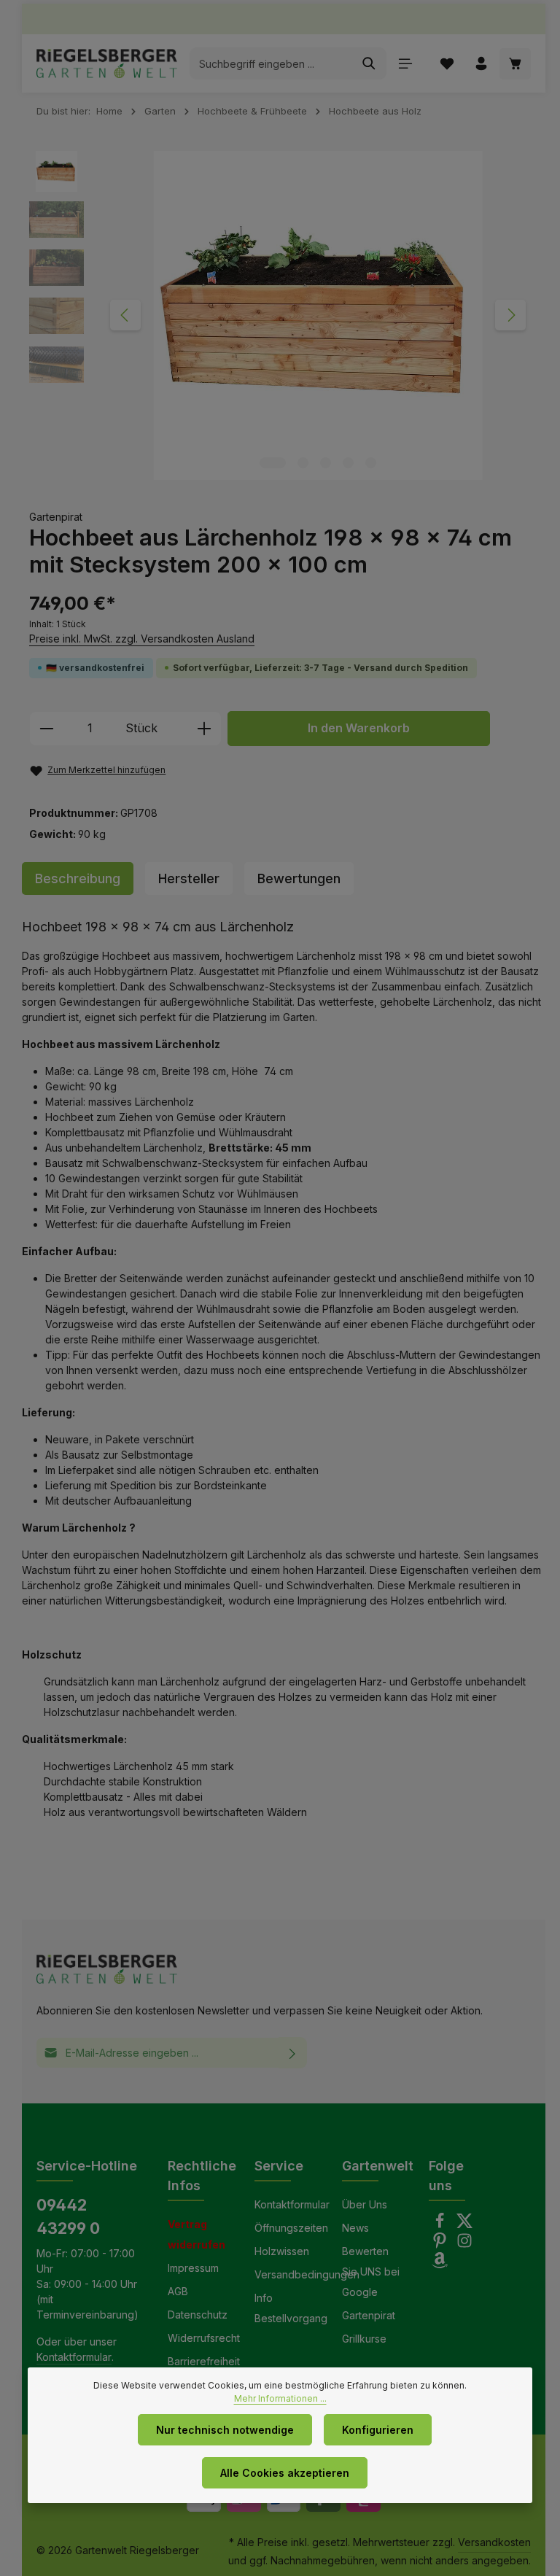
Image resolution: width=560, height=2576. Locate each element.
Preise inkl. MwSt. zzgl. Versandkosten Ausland (142, 639)
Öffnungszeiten (291, 2228)
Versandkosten (494, 2542)
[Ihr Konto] (481, 64)
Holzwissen (282, 2251)
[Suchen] (369, 63)
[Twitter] (464, 2225)
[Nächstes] (510, 315)
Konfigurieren (378, 2430)
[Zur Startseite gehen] (107, 63)
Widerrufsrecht (204, 2338)
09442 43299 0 (68, 2216)
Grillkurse (364, 2339)
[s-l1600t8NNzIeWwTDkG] (318, 315)
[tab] (78, 878)
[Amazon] (440, 2264)
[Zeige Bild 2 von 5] (303, 463)
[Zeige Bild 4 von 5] (348, 463)
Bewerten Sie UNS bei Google (371, 2272)
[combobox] (271, 63)
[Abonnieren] (293, 2053)
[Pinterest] (441, 2245)
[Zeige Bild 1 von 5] (273, 463)
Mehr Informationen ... (280, 2398)
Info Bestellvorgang (291, 2308)
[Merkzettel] (447, 64)
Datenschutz (198, 2315)
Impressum (193, 2268)
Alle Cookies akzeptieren (285, 2473)
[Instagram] (464, 2245)
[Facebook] (441, 2225)
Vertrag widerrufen (197, 2234)
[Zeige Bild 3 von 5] (326, 463)
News (355, 2228)
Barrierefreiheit (204, 2361)
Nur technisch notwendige (225, 2430)
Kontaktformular (74, 2357)
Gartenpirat (369, 2315)
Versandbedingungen (307, 2274)
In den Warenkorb (359, 728)
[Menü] (405, 64)
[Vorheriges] (125, 315)
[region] (284, 315)
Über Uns (365, 2204)
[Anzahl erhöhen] (205, 729)
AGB (178, 2291)
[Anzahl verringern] (46, 729)
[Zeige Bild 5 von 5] (371, 463)
